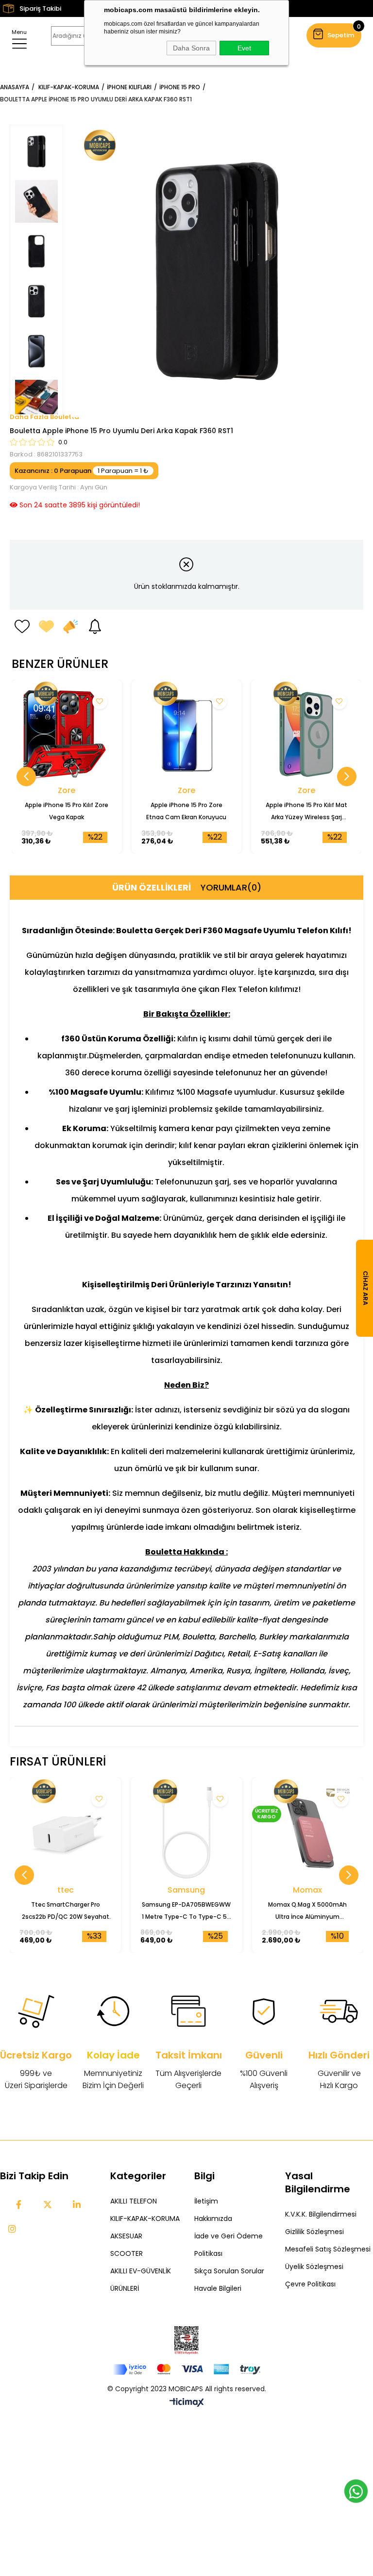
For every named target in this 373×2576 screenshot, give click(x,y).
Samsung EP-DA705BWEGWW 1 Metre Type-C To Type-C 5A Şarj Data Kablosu (186, 1912)
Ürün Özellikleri (152, 887)
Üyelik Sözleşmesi (314, 2267)
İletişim (206, 2201)
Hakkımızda (213, 2219)
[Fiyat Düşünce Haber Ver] (70, 627)
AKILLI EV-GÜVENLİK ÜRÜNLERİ (141, 2280)
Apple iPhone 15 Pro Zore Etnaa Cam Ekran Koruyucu (186, 811)
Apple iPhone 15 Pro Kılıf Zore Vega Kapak (67, 811)
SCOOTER (127, 2253)
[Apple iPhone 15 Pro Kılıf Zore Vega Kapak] (67, 735)
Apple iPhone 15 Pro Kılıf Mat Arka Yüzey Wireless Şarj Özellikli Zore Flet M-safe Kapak (306, 812)
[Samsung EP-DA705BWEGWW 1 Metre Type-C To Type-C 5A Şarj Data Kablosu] (186, 1833)
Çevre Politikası (310, 2284)
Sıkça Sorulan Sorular (229, 2271)
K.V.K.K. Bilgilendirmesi (321, 2214)
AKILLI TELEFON (134, 2201)
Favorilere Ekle (100, 702)
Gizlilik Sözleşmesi (314, 2232)
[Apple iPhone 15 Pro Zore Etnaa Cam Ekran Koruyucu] (187, 735)
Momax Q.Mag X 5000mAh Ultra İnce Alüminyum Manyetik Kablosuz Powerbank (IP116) (308, 1912)
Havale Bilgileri (218, 2288)
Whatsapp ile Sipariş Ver (356, 2491)
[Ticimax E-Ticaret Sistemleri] (187, 2403)
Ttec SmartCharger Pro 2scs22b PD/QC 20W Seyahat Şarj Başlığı (66, 1912)
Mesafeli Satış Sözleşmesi (328, 2249)
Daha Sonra (191, 48)
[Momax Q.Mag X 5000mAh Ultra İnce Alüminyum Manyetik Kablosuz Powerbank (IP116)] (308, 1833)
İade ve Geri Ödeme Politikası (229, 2245)
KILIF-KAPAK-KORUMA (145, 2219)
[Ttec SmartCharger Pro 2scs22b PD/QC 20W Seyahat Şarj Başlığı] (65, 1833)
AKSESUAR (126, 2236)
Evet (244, 48)
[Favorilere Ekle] (22, 627)
